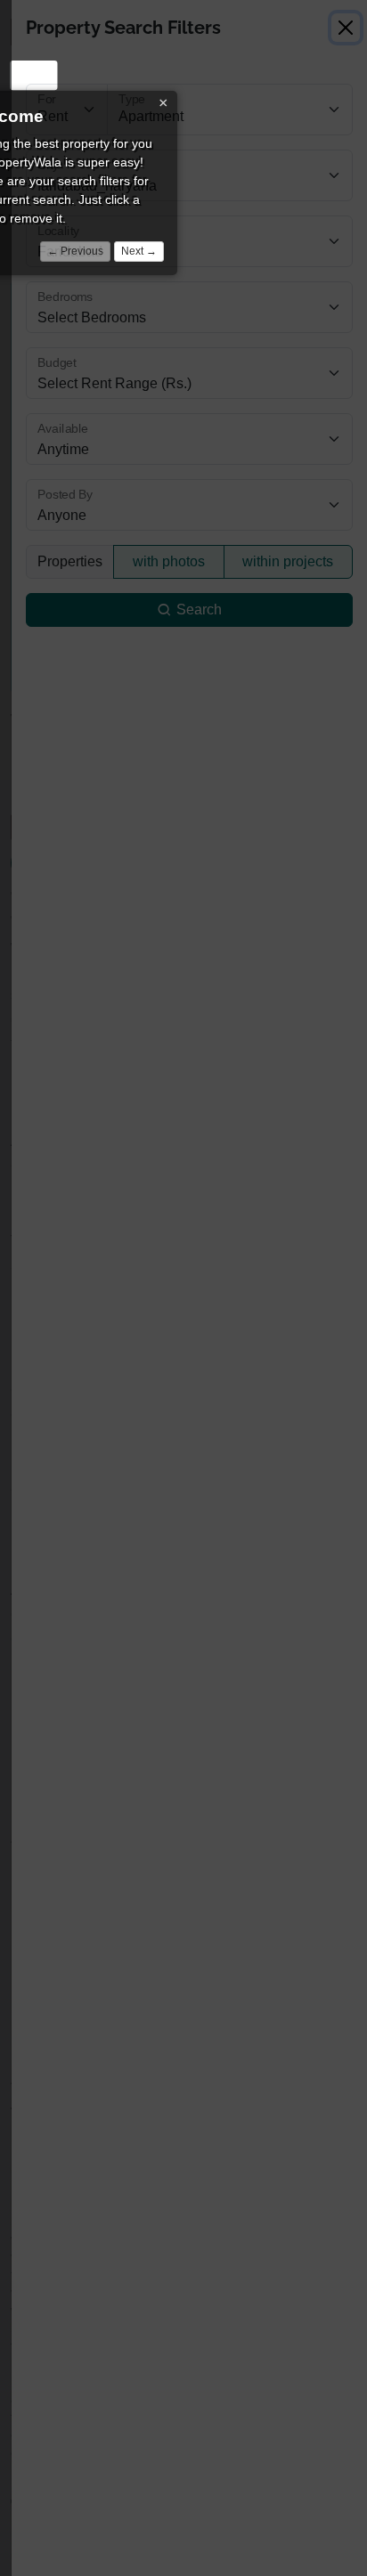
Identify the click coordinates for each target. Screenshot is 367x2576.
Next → (139, 251)
